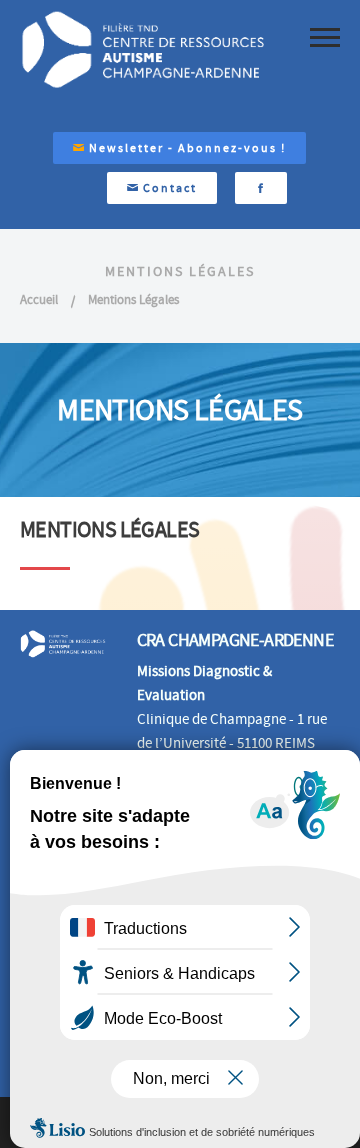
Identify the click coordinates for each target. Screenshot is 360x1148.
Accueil (39, 299)
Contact (168, 188)
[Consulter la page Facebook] (261, 188)
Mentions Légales (133, 299)
